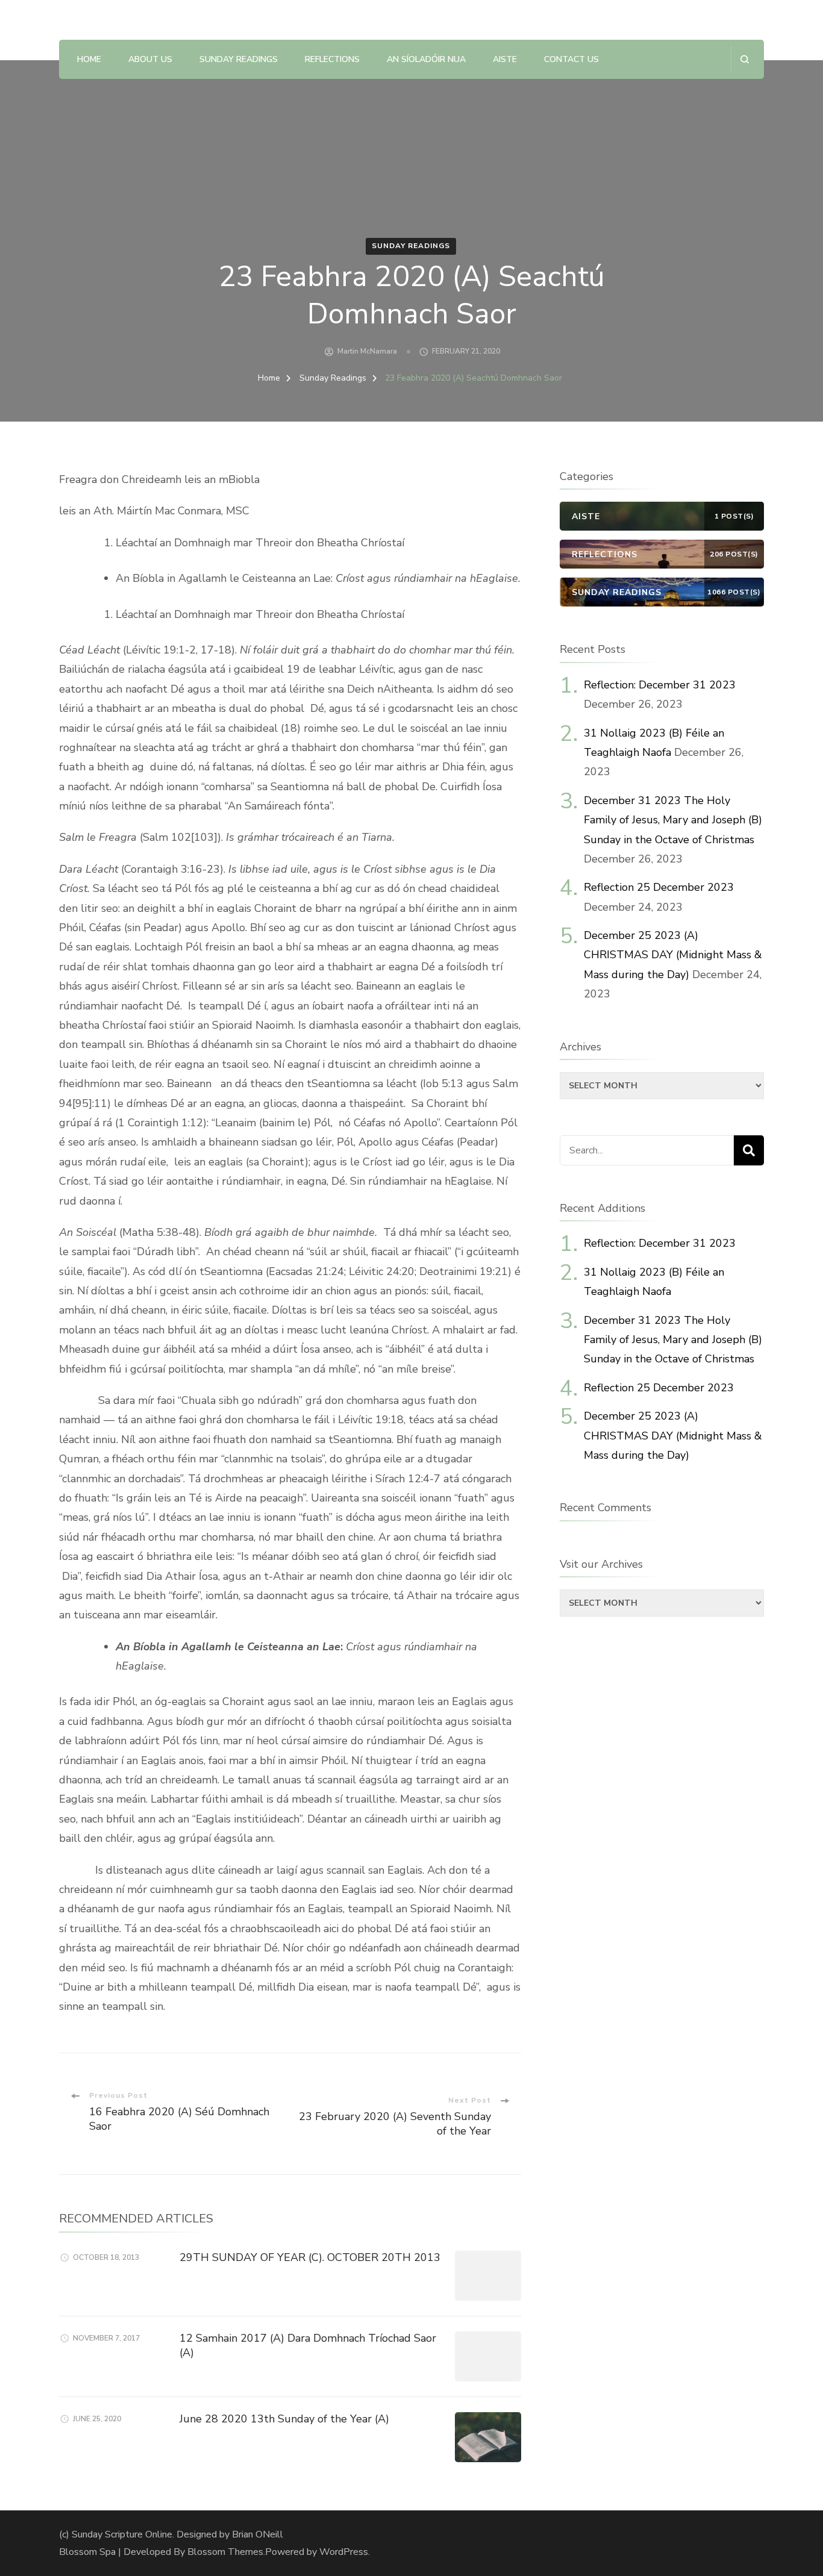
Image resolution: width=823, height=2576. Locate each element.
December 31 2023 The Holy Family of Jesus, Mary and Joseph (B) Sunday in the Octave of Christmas (673, 820)
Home (89, 59)
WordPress (344, 2552)
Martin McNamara (367, 351)
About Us (150, 59)
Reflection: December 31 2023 (660, 685)
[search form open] (744, 59)
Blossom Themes (225, 2552)
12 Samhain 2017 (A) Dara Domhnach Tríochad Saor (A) (308, 2345)
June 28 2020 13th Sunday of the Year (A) (284, 2419)
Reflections (332, 59)
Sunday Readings (239, 59)
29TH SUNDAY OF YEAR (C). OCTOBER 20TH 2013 (310, 2257)
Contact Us (571, 59)
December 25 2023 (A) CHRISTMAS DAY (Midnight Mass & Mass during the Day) (673, 955)
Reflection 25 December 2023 (659, 887)
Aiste (505, 59)
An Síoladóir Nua (426, 59)
